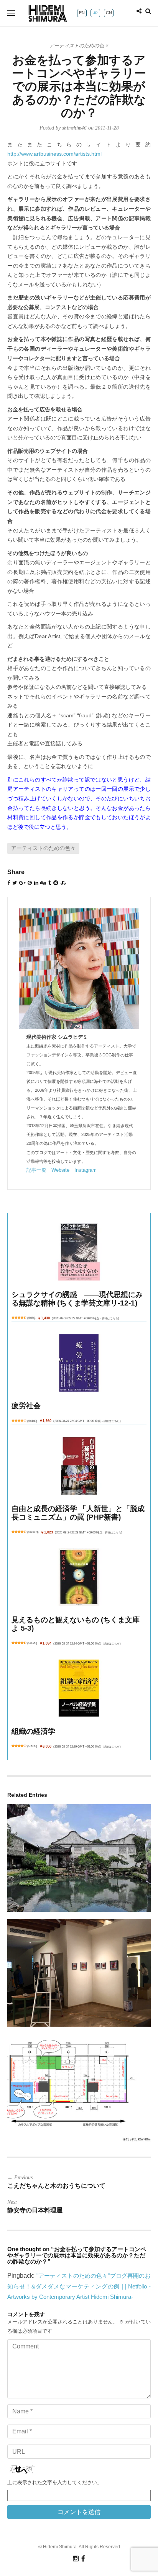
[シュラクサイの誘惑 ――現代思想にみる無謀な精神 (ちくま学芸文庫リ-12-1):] (79, 1252)
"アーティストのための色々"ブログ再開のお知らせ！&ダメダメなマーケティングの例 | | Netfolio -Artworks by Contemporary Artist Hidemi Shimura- (79, 2286)
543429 (33, 1532)
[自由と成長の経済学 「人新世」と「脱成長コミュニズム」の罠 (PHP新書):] (79, 1466)
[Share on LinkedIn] (36, 883)
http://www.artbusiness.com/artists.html (54, 154)
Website (60, 1170)
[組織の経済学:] (79, 1688)
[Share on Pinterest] (30, 883)
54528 (32, 1643)
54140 (32, 1421)
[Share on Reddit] (56, 883)
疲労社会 (26, 1406)
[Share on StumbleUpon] (63, 883)
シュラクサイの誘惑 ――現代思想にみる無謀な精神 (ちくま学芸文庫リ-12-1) (77, 1299)
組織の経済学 (33, 1731)
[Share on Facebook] (9, 883)
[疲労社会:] (79, 1363)
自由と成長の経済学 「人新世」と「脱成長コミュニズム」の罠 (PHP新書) (78, 1513)
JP (95, 13)
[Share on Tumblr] (50, 883)
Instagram (86, 1170)
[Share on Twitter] (15, 883)
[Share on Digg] (43, 883)
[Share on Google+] (22, 883)
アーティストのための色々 (79, 46)
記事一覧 (36, 1170)
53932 (32, 1746)
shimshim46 (74, 128)
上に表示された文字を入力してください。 (55, 2482)
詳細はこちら (110, 1318)
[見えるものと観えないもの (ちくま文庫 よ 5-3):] (79, 1577)
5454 (31, 1318)
